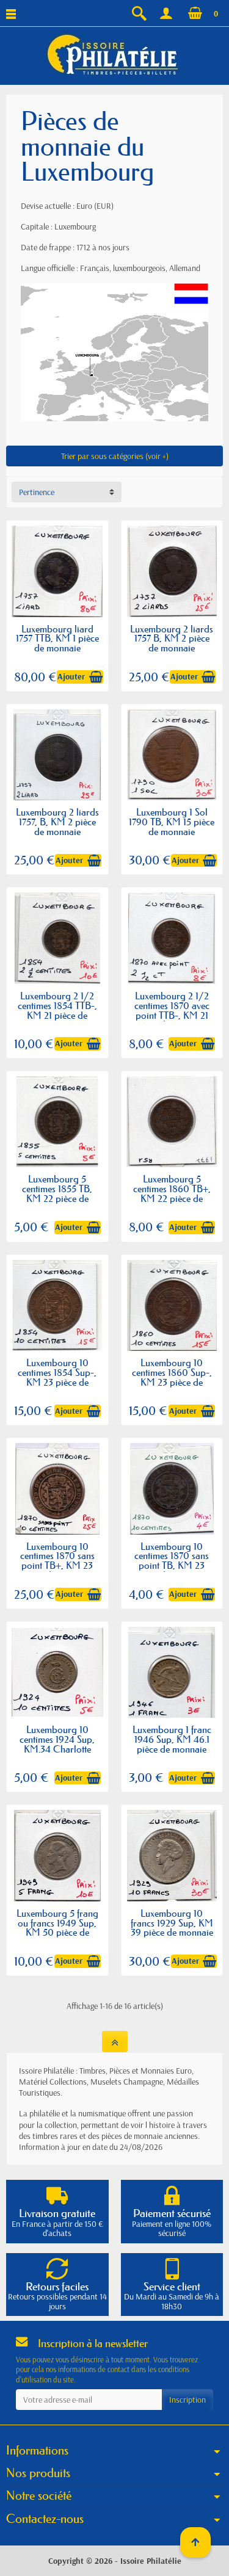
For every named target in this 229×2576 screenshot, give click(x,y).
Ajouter (71, 676)
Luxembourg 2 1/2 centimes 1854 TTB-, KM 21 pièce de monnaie (57, 1010)
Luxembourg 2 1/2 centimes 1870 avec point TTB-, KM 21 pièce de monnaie (172, 1010)
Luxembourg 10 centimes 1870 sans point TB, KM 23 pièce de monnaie (172, 1561)
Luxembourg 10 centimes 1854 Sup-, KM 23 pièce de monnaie (57, 1377)
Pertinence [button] (37, 492)
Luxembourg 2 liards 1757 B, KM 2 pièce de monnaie (172, 639)
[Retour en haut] (115, 2042)
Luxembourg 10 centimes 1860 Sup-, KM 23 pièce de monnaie (172, 1377)
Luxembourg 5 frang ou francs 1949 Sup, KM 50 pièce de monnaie (57, 1928)
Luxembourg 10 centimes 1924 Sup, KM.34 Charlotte (57, 1739)
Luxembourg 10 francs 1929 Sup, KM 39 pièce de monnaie (172, 1923)
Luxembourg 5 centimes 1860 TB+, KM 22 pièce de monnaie (172, 1193)
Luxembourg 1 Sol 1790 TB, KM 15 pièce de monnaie (172, 822)
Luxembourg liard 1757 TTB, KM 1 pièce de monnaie (57, 639)
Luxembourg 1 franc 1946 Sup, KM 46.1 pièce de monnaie (172, 1739)
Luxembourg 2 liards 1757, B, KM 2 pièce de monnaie (57, 822)
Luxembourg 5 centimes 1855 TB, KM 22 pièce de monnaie (57, 1193)
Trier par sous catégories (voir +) (115, 456)
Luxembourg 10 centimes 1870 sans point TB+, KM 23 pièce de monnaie (57, 1561)
